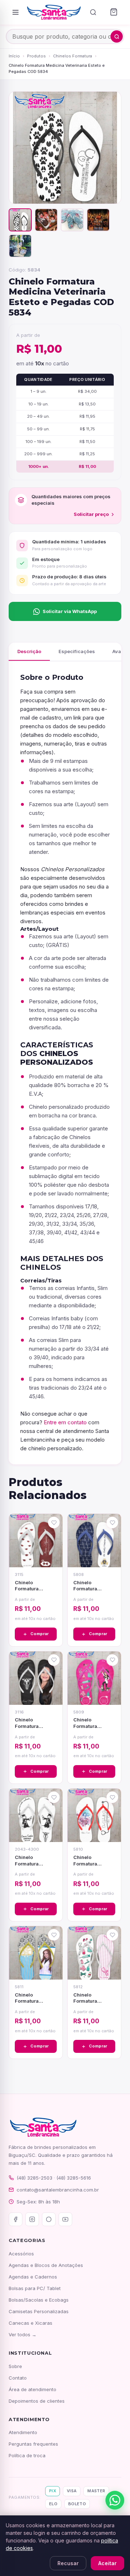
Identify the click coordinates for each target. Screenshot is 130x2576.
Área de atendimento (32, 2389)
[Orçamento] (114, 12)
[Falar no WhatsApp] (115, 2500)
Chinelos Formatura (73, 56)
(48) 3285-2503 (34, 2178)
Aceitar (107, 2563)
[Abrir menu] (16, 12)
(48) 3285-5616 (74, 2178)
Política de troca (27, 2455)
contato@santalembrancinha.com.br (58, 2190)
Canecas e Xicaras (31, 2323)
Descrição (29, 651)
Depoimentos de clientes (37, 2401)
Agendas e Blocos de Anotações (46, 2265)
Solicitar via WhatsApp (70, 611)
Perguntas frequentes (33, 2444)
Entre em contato (65, 1422)
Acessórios (21, 2254)
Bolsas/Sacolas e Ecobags (39, 2300)
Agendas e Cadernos (33, 2277)
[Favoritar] (54, 1522)
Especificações (77, 651)
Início (14, 56)
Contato (18, 2378)
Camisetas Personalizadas (39, 2311)
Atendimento (23, 2432)
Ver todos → (23, 2334)
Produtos (36, 56)
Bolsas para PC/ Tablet (35, 2288)
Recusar (68, 2563)
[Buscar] (93, 12)
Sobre (15, 2366)
